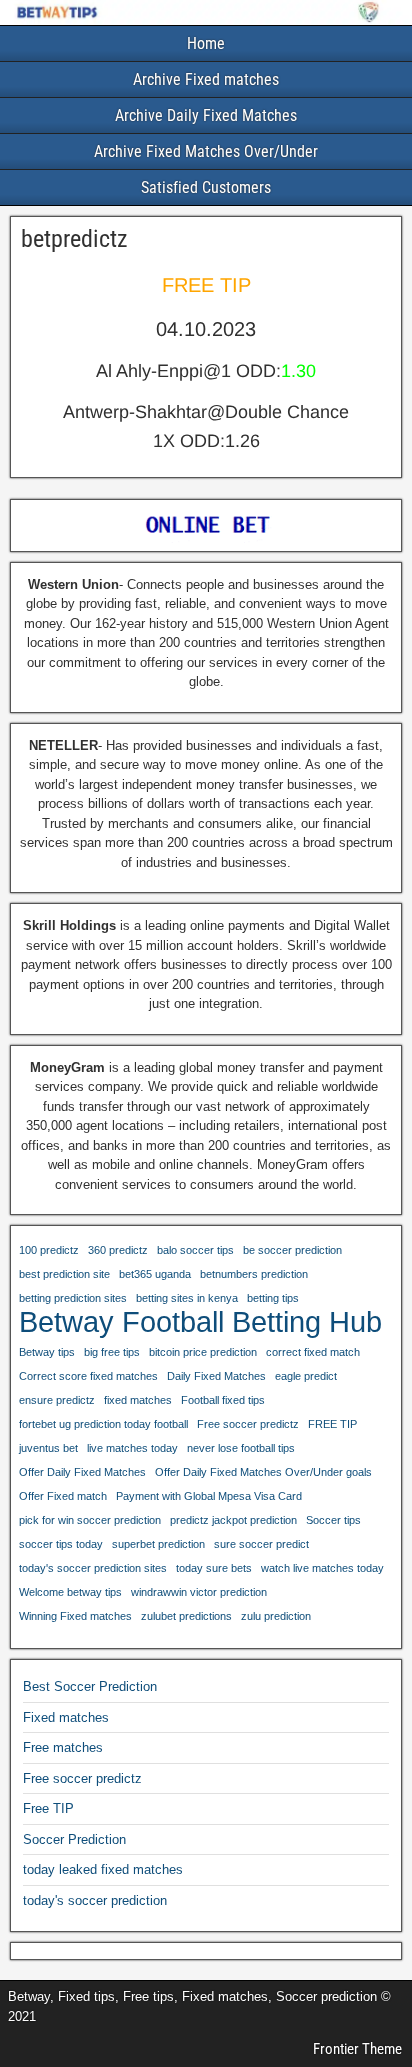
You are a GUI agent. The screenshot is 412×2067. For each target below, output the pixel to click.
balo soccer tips (195, 1250)
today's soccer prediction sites (93, 1568)
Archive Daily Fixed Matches (206, 115)
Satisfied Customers (206, 187)
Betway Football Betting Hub (200, 1322)
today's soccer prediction (95, 1900)
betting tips (273, 1298)
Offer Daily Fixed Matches (82, 1472)
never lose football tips (241, 1448)
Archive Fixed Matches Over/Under (206, 151)
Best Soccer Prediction (90, 1686)
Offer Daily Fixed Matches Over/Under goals (263, 1472)
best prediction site (64, 1274)
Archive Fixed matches (206, 79)
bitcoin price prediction (203, 1352)
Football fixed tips (223, 1400)
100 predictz (49, 1250)
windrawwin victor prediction (199, 1592)
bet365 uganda (155, 1274)
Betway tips (47, 1352)
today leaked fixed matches (103, 1869)
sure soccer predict (261, 1544)
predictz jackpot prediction (233, 1520)
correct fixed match (313, 1352)
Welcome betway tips (70, 1592)
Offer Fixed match (63, 1496)
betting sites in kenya (187, 1298)
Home (206, 43)
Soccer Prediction (74, 1839)
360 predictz (118, 1250)
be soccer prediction (292, 1250)
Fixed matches (66, 1717)
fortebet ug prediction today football (103, 1424)
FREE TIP (332, 1424)
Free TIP (48, 1808)
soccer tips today (61, 1544)
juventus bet (48, 1448)
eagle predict (306, 1376)
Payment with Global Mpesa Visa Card (209, 1496)
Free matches (63, 1747)
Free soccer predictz (248, 1424)
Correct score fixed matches (88, 1376)
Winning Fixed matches (75, 1616)
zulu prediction (276, 1616)
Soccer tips (333, 1520)
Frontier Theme (357, 2049)
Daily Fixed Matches (216, 1376)
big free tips (112, 1352)
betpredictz (74, 239)
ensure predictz (57, 1400)
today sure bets (214, 1568)
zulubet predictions (186, 1616)
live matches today (132, 1448)
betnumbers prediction (254, 1274)
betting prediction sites (73, 1298)
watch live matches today (322, 1568)
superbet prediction (158, 1544)
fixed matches (138, 1400)
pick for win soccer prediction (90, 1520)
